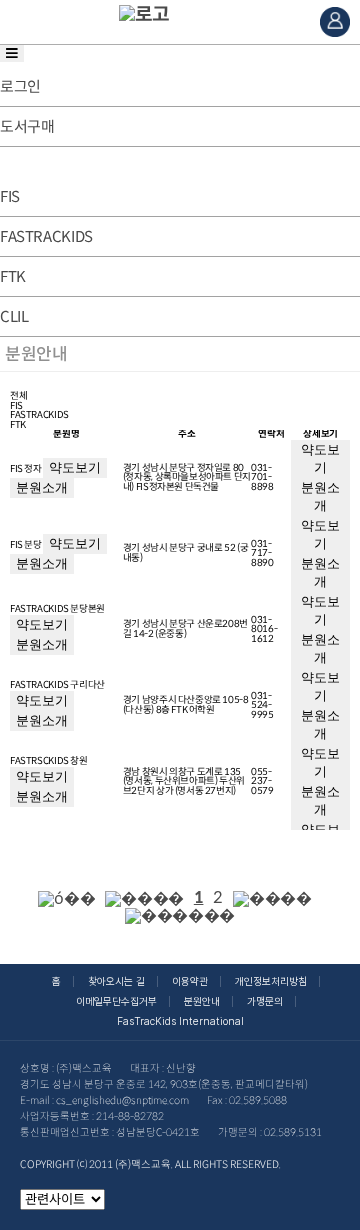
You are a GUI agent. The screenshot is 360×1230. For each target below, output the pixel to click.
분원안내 (202, 1001)
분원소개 (42, 487)
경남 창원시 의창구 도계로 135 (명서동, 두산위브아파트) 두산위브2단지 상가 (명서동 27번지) (184, 781)
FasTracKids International (180, 1021)
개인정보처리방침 (271, 981)
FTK (18, 426)
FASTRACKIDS (39, 416)
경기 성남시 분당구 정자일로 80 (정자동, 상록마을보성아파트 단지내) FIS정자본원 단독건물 (187, 477)
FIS (16, 407)
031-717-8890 (262, 553)
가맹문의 (265, 1001)
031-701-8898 (262, 477)
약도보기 (75, 467)
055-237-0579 (262, 781)
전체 (18, 397)
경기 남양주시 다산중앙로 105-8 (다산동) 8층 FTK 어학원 (186, 705)
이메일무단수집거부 (116, 1001)
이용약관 (190, 981)
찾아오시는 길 (116, 981)
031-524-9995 (262, 705)
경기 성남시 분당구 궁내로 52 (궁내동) (185, 553)
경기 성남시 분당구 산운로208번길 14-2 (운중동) (185, 629)
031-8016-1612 (264, 629)
